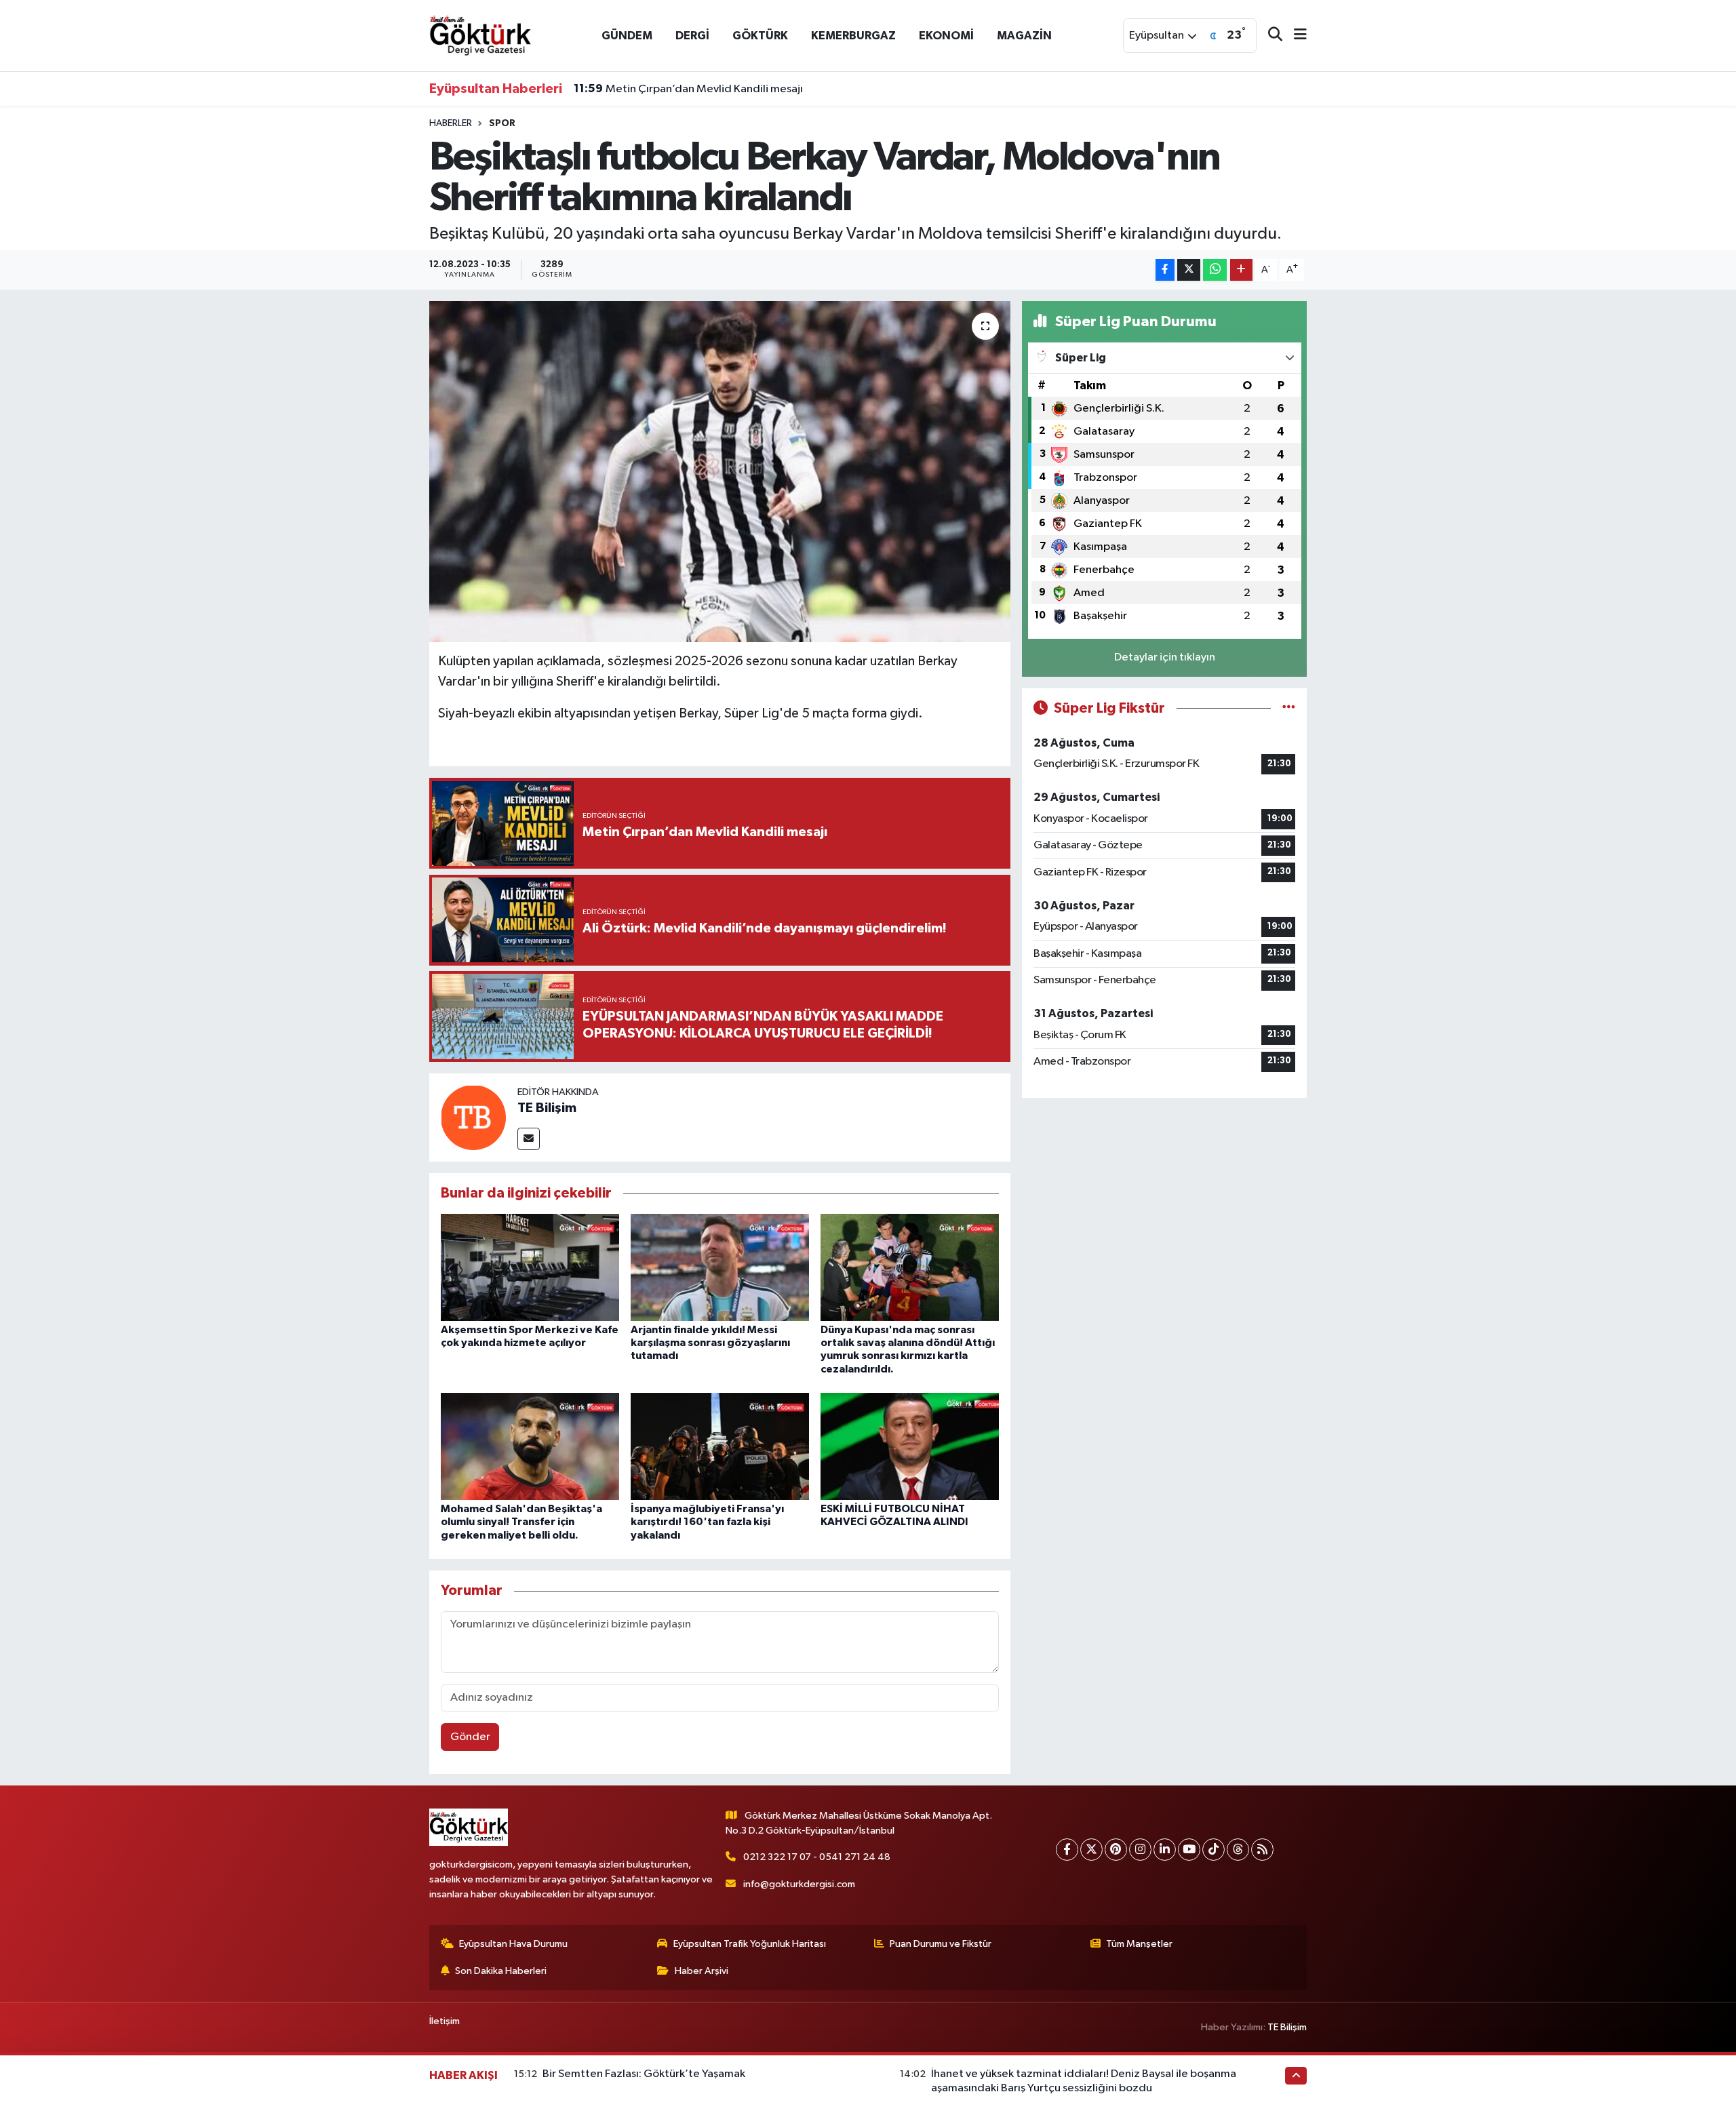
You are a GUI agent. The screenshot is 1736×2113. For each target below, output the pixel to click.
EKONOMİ (946, 36)
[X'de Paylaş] (1189, 270)
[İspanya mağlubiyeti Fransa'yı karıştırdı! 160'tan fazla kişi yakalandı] (720, 1446)
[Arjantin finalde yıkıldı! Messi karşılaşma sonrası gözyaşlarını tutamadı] (720, 1267)
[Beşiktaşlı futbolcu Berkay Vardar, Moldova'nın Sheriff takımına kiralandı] (720, 471)
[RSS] (1262, 1850)
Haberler (451, 123)
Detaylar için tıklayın (1165, 657)
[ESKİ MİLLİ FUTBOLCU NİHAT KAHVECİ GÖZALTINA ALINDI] (910, 1446)
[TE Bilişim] (473, 1117)
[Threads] (1238, 1850)
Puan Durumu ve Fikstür (941, 1944)
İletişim (445, 2021)
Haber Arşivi (702, 1971)
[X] (1091, 1850)
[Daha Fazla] (1241, 270)
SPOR (502, 123)
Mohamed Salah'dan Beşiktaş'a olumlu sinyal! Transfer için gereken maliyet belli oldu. (521, 1522)
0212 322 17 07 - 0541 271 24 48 (817, 1857)
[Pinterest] (1116, 1850)
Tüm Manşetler (1139, 1944)
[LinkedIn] (1165, 1850)
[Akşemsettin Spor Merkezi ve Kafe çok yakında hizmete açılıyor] (530, 1267)
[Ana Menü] (1295, 36)
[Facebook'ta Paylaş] (1165, 270)
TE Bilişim (547, 1108)
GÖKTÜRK (760, 36)
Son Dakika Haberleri (501, 1971)
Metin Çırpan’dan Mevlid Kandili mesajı (688, 89)
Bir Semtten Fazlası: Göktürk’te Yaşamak (644, 2074)
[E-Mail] (529, 1139)
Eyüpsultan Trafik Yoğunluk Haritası (750, 1944)
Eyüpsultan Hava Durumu (513, 1944)
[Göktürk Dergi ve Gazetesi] (480, 35)
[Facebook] (1067, 1850)
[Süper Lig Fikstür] (1289, 708)
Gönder (470, 1737)
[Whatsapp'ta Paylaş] (1215, 270)
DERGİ (692, 36)
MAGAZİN (1024, 36)
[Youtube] (1189, 1850)
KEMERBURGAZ (853, 36)
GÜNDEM (627, 36)
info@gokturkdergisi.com (799, 1884)
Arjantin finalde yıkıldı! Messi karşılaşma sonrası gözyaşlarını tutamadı (710, 1343)
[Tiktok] (1214, 1850)
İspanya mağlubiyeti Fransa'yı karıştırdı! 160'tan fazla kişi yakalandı (707, 1522)
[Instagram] (1140, 1850)
